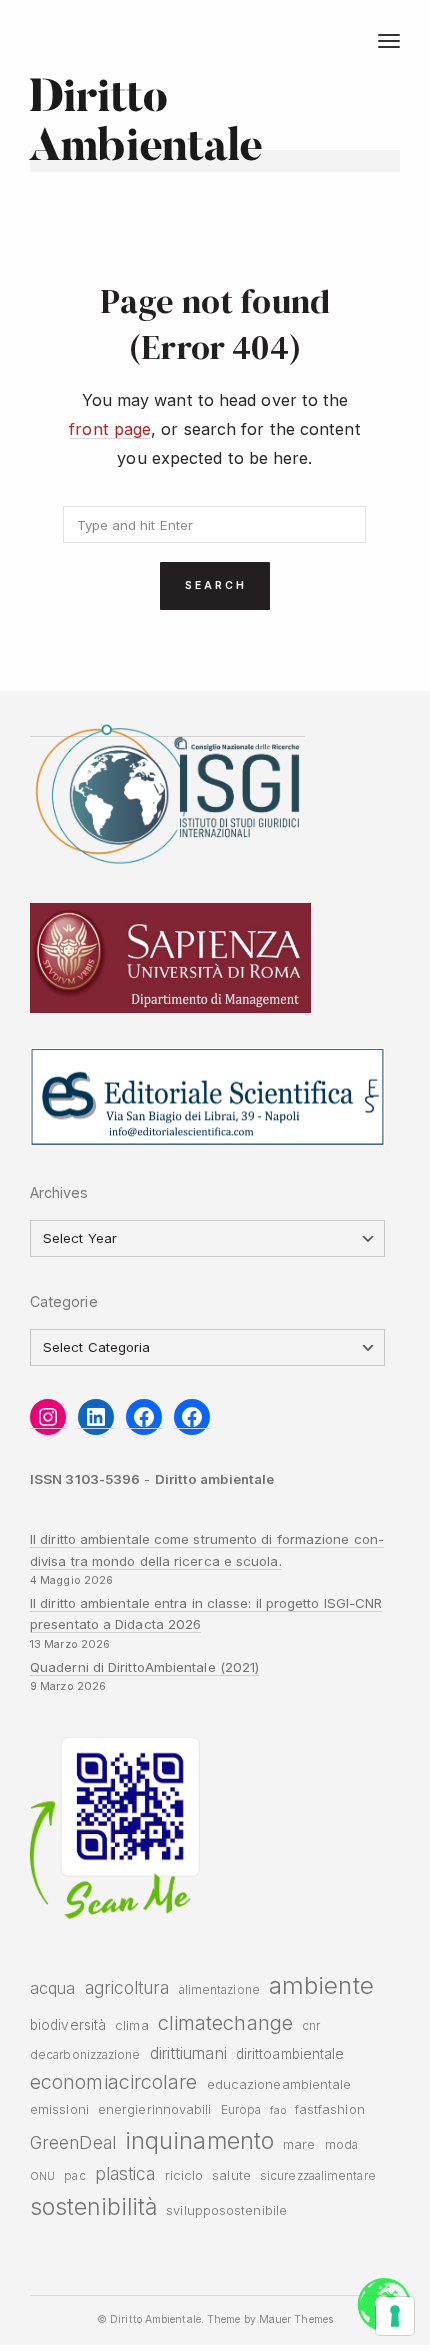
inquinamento (199, 2140)
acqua (52, 1988)
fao (277, 2110)
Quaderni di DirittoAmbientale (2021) (144, 1667)
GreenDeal (73, 2142)
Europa (241, 2110)
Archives (59, 1192)
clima (131, 2025)
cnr (311, 2026)
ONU (42, 2176)
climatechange (225, 2022)
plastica (125, 2173)
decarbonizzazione (85, 2055)
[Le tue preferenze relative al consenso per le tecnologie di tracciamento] (395, 2316)
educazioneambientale (279, 2084)
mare (299, 2144)
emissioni (59, 2109)
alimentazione (219, 1990)
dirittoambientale (290, 2054)
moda (341, 2145)
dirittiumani (188, 2053)
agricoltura (127, 1987)
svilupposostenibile (226, 2210)
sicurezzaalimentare (318, 2176)
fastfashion (330, 2109)
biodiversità (68, 2025)
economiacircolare (114, 2082)
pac (74, 2176)
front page (110, 429)
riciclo (184, 2175)
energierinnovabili (155, 2109)
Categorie (64, 1301)
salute (231, 2175)
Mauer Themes (296, 2319)
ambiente (321, 1985)
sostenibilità (93, 2207)
